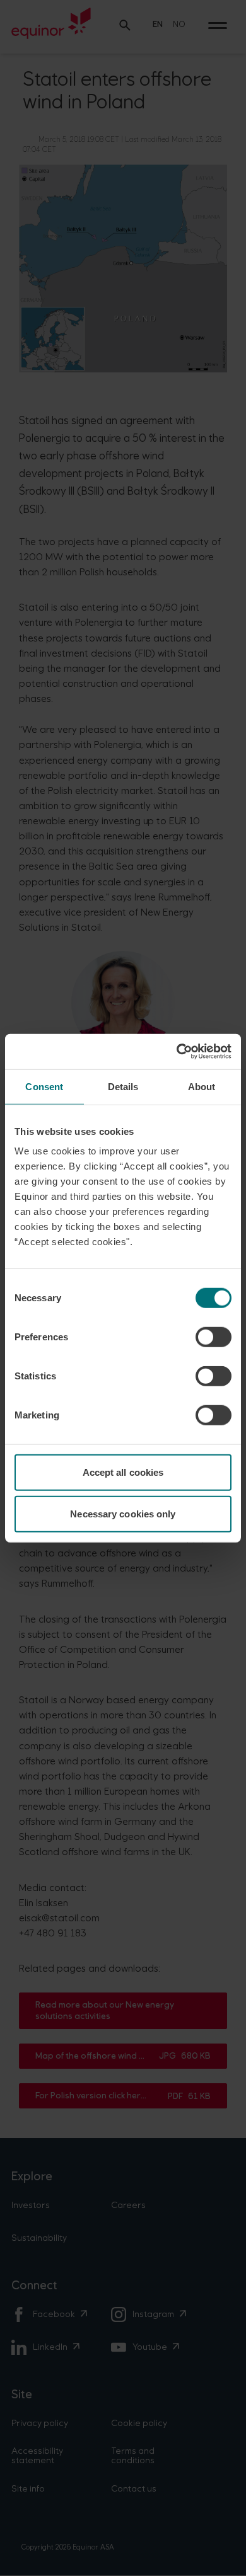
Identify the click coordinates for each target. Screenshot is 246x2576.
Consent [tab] (44, 1086)
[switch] (214, 1337)
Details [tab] (123, 1086)
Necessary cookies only (123, 1513)
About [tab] (202, 1086)
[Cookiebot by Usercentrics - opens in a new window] (177, 1052)
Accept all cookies (123, 1472)
